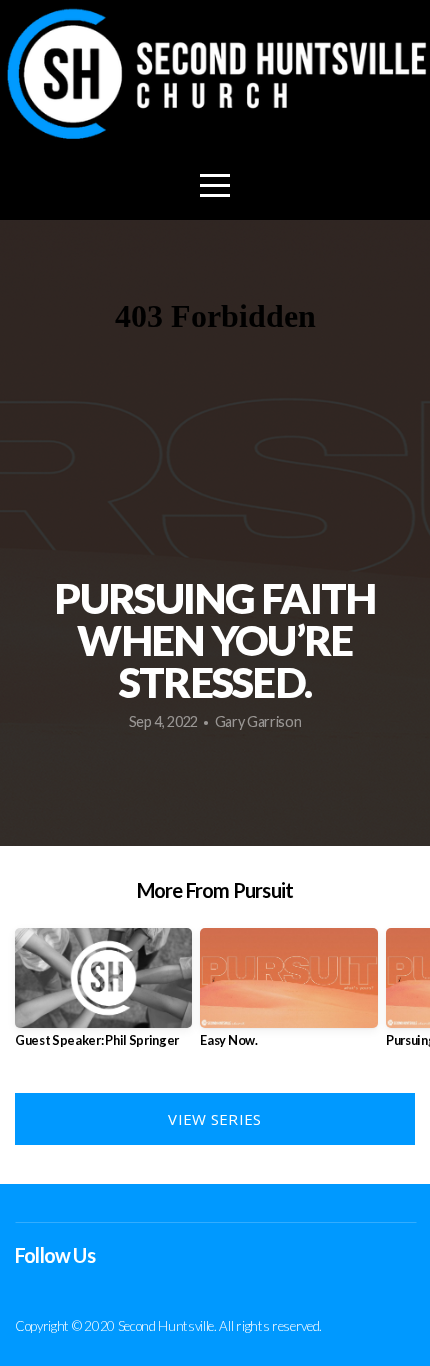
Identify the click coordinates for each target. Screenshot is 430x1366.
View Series (214, 1119)
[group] (103, 995)
